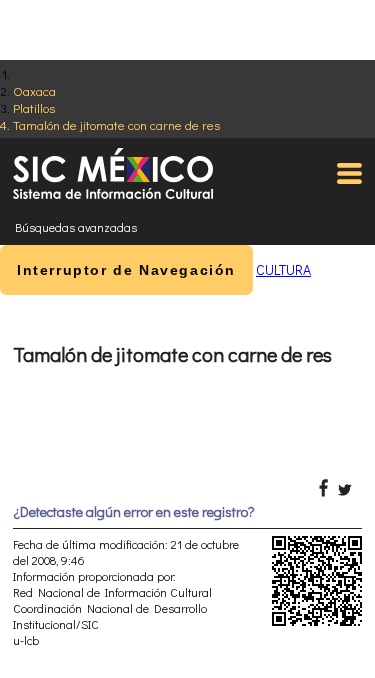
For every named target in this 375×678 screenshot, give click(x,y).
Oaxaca (34, 90)
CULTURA (283, 269)
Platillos (34, 107)
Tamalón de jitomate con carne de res (116, 124)
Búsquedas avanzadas (76, 227)
